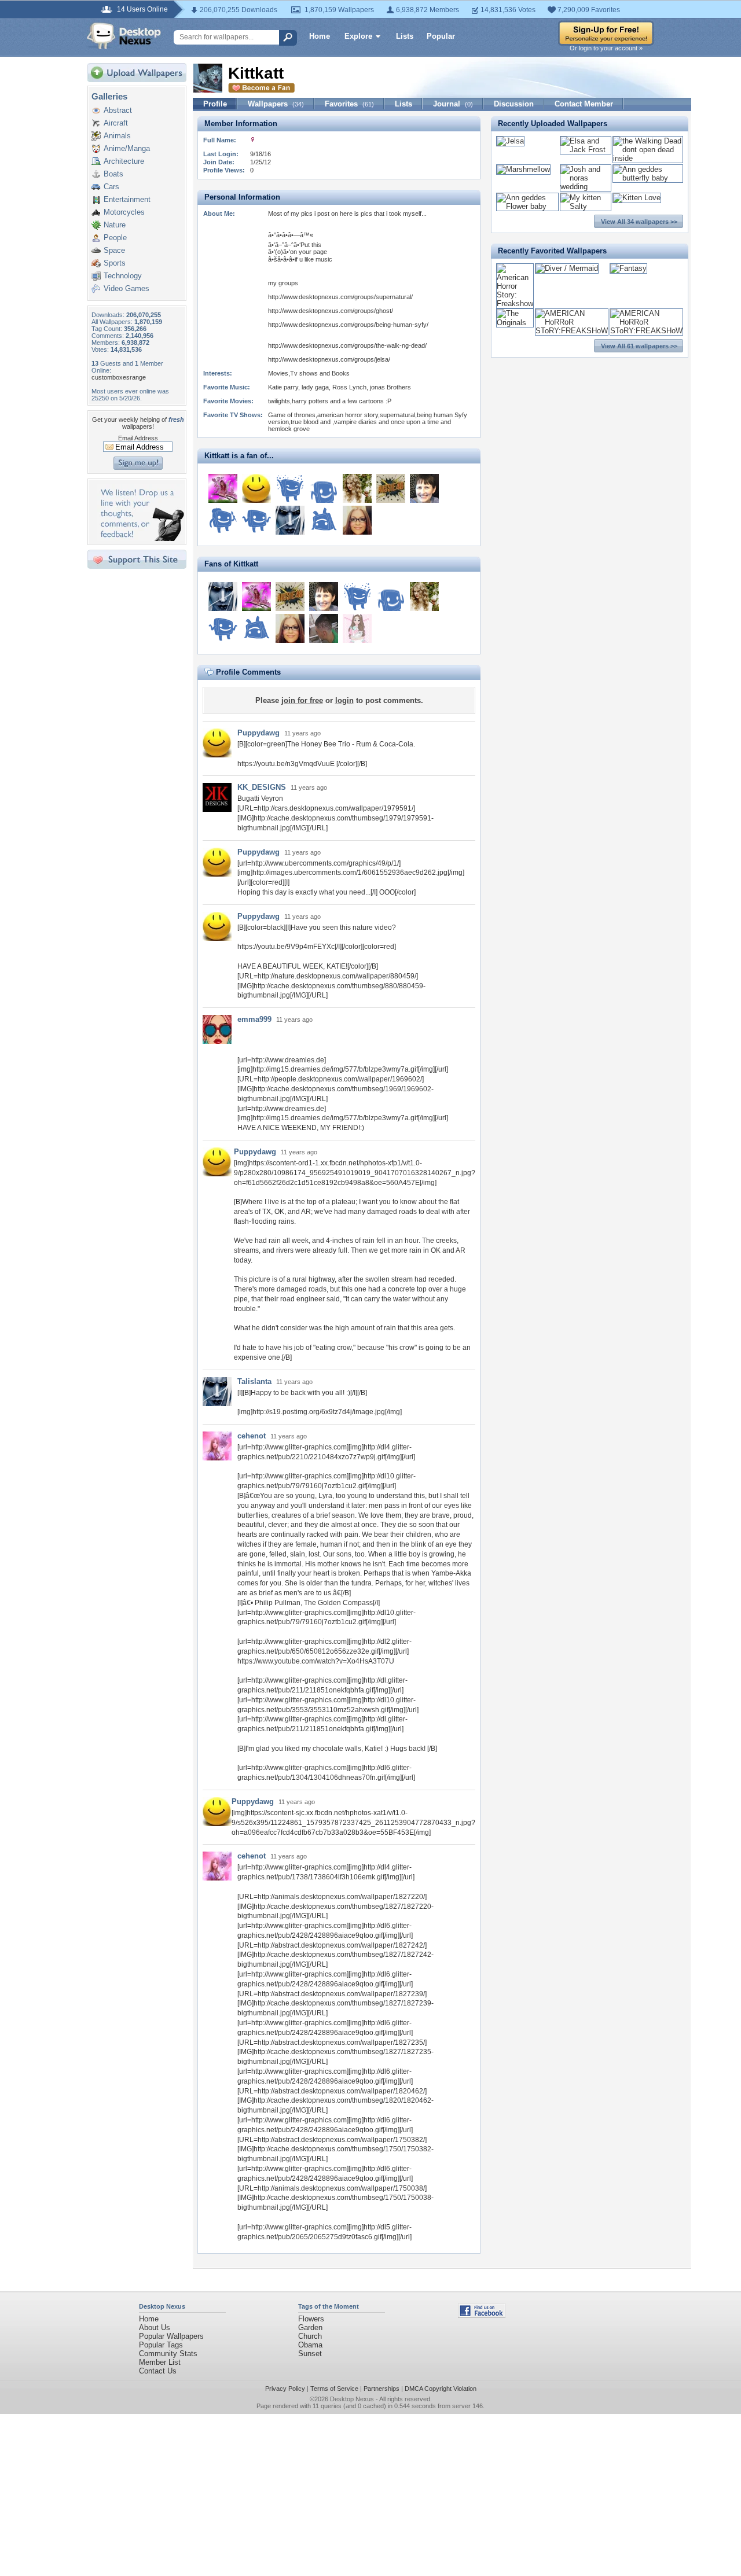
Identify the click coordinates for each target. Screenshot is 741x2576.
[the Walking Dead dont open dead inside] (648, 158)
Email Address (138, 438)
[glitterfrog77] (223, 520)
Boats (113, 174)
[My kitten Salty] (586, 206)
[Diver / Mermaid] (567, 268)
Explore (358, 36)
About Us (155, 2327)
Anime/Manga (127, 148)
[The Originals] (515, 323)
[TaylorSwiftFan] (357, 488)
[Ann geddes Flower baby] (527, 206)
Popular (441, 36)
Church (310, 2336)
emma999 (254, 1019)
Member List (160, 2362)
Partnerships (381, 2389)
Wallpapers (276, 104)
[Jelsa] (510, 141)
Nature (115, 225)
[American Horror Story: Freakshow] (515, 303)
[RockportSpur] (424, 488)
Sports (115, 263)
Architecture (124, 161)
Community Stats (168, 2354)
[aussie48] (391, 488)
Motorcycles (124, 212)
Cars (111, 187)
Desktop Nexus (352, 2399)
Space (114, 250)
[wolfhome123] (256, 520)
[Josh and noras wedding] (586, 187)
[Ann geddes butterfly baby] (648, 178)
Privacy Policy (285, 2389)
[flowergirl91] (357, 628)
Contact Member (584, 104)
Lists (405, 36)
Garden (310, 2327)
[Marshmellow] (523, 169)
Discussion (514, 104)
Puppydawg (258, 733)
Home (320, 36)
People (115, 238)
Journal (453, 104)
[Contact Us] (140, 538)
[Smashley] (324, 488)
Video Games (126, 288)
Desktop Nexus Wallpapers (124, 36)
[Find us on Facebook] (482, 2315)
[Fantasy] (628, 268)
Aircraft (116, 123)
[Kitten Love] (637, 198)
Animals (117, 136)
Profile (215, 104)
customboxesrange (119, 377)
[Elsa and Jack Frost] (586, 150)
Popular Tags (161, 2345)
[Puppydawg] (256, 488)
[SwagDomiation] (324, 628)
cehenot (252, 1436)
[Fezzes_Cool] (324, 520)
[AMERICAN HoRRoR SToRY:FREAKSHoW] (572, 331)
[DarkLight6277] (357, 520)
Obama (310, 2345)
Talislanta (254, 1381)
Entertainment (127, 199)
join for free (302, 700)
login (344, 700)
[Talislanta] (290, 520)
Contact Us (158, 2371)
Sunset (310, 2354)
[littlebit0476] (223, 488)
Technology (123, 276)
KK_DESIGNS (262, 787)
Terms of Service (334, 2389)
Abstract (118, 110)
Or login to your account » (606, 48)
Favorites (349, 104)
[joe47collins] (290, 488)
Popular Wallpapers (171, 2336)
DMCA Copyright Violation (441, 2389)
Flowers (311, 2319)
